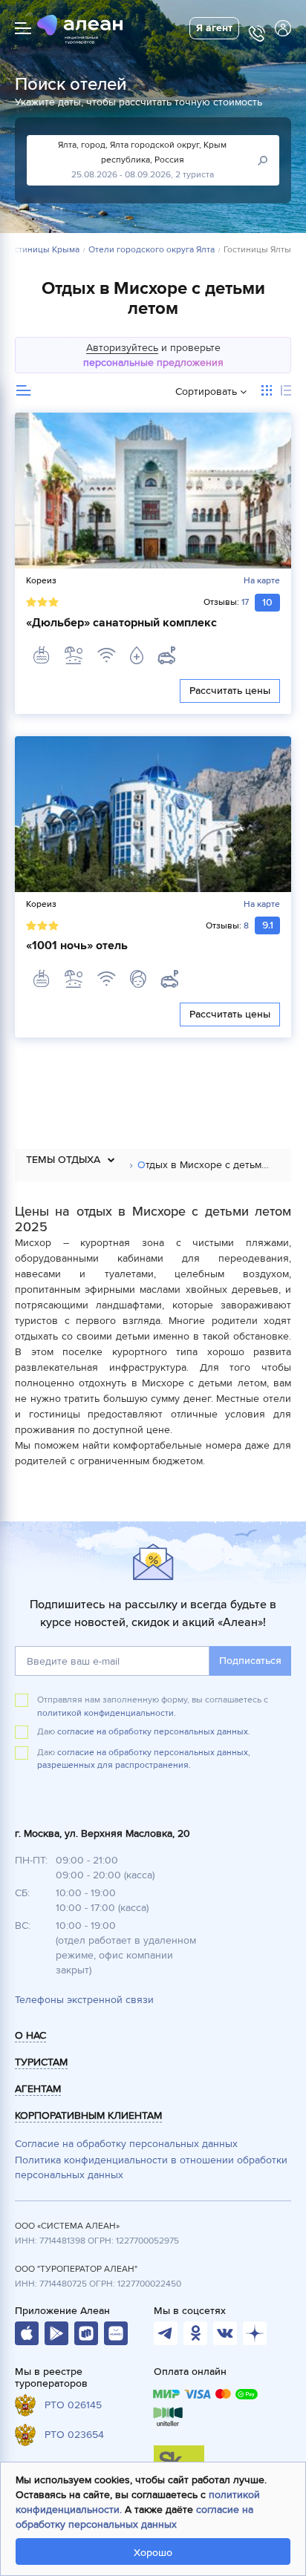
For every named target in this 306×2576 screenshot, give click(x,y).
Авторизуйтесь (122, 348)
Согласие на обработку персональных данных (126, 2144)
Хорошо (153, 2553)
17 (245, 602)
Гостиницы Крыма (42, 250)
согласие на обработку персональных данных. (154, 1732)
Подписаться (250, 1661)
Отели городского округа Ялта (152, 250)
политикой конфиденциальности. (107, 1713)
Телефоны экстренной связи (84, 2000)
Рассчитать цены (230, 691)
